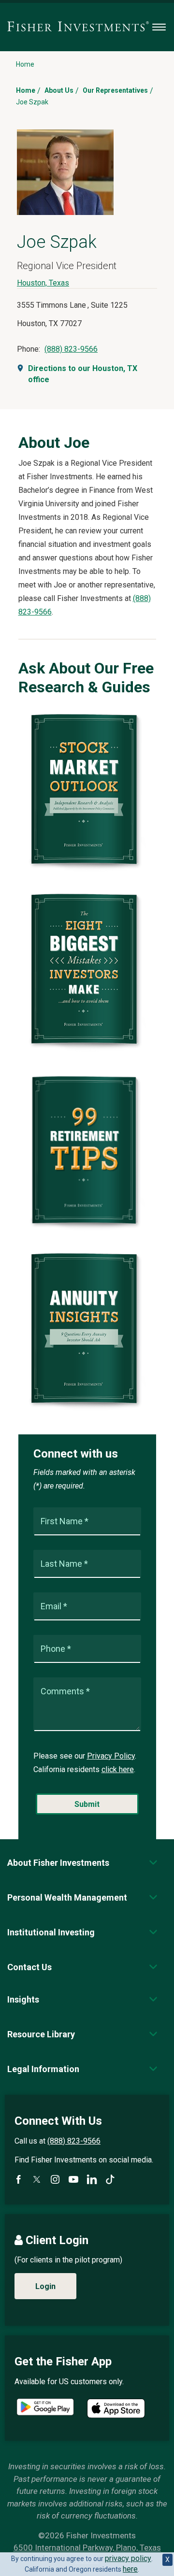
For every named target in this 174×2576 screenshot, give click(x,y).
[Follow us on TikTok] (110, 2179)
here (130, 2569)
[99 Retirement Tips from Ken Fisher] (87, 1229)
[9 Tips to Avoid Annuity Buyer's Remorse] (87, 1409)
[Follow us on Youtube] (73, 2179)
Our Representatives (115, 90)
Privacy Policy (111, 1756)
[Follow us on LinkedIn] (92, 2179)
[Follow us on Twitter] (37, 2179)
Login (45, 2286)
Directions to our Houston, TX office (83, 374)
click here (118, 1769)
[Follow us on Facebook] (18, 2179)
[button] (58, 1863)
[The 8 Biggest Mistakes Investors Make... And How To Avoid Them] (87, 1050)
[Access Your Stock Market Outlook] (87, 870)
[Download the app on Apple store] (116, 2408)
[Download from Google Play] (45, 2408)
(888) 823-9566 (71, 349)
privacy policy (128, 2558)
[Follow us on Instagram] (55, 2179)
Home (26, 90)
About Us (59, 90)
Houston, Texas (43, 283)
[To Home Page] (78, 27)
